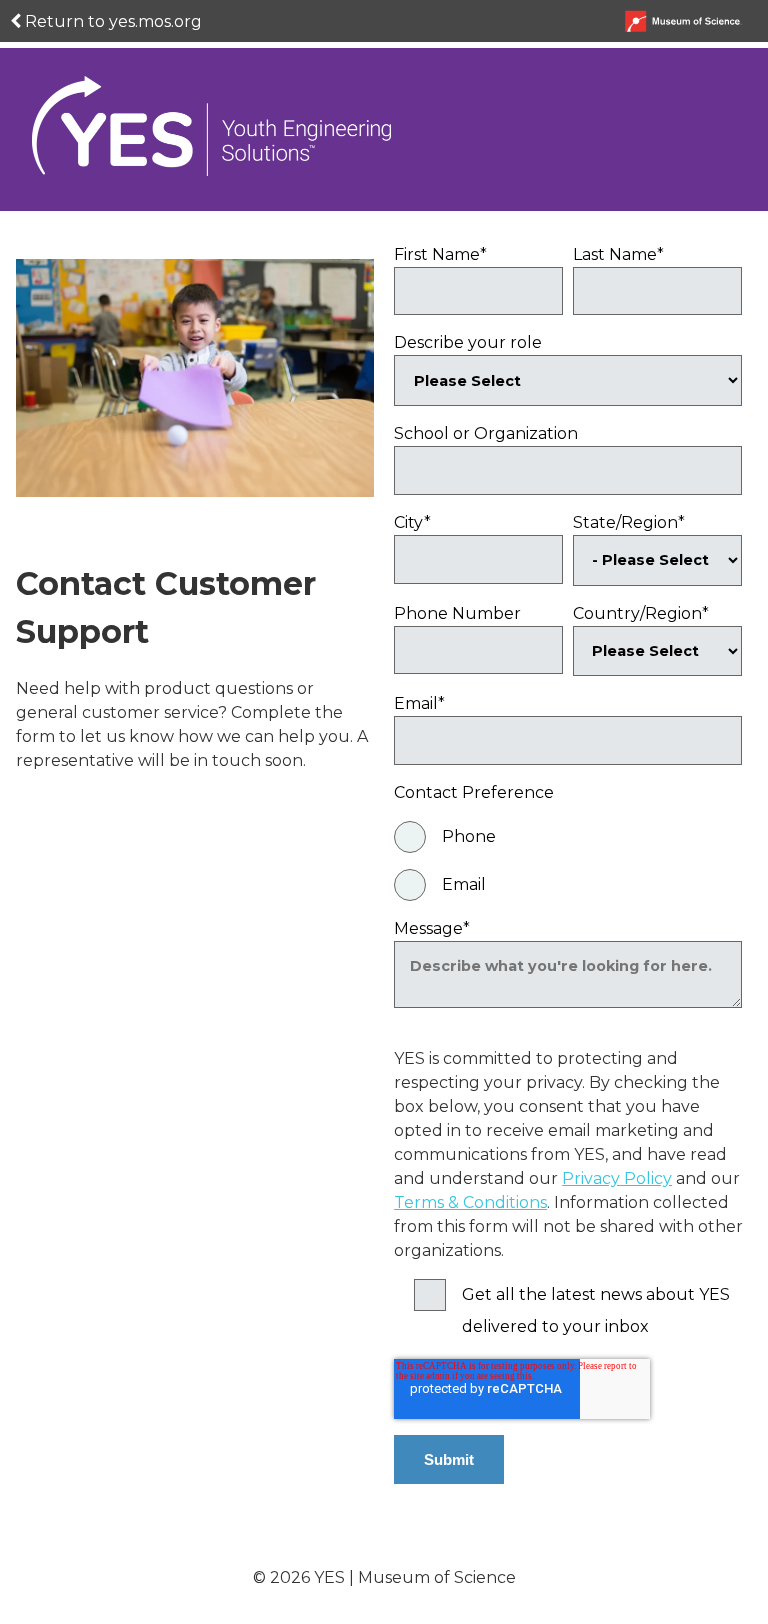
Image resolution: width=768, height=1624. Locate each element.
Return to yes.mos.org (111, 21)
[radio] (568, 837)
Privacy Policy (617, 1178)
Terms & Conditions (470, 1202)
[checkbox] (568, 861)
